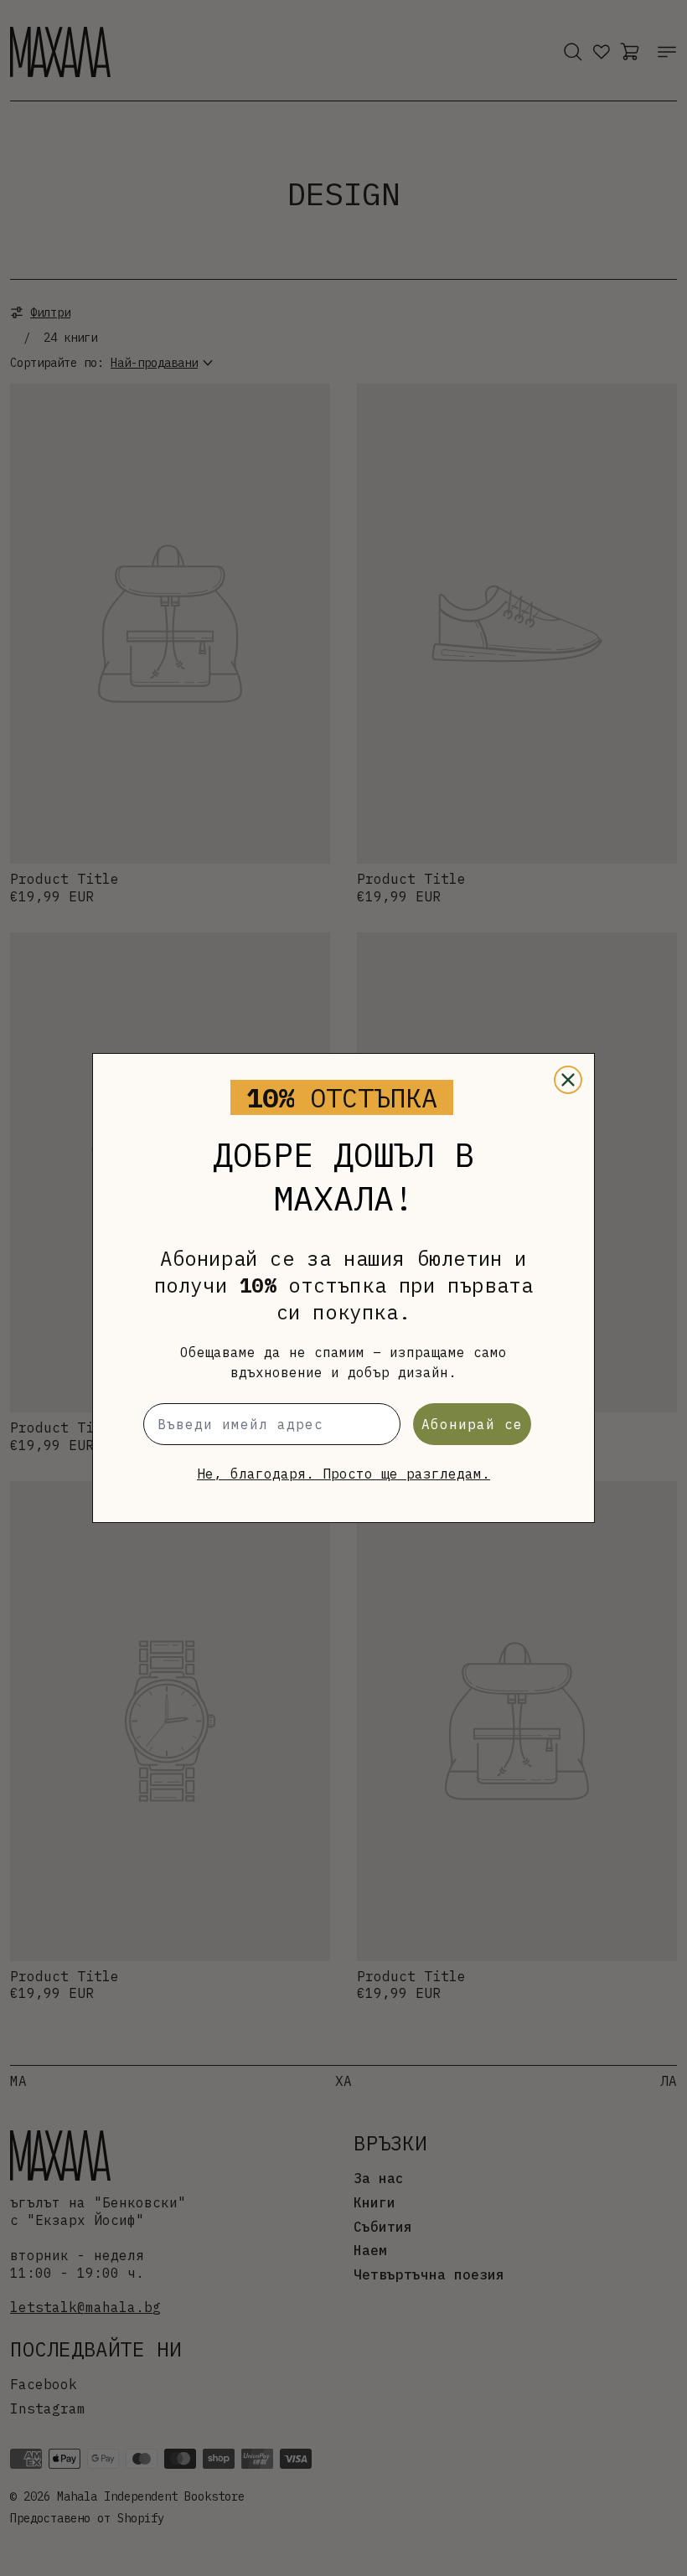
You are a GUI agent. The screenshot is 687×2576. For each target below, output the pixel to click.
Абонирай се (472, 1424)
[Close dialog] (568, 1080)
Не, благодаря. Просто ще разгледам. (343, 1474)
